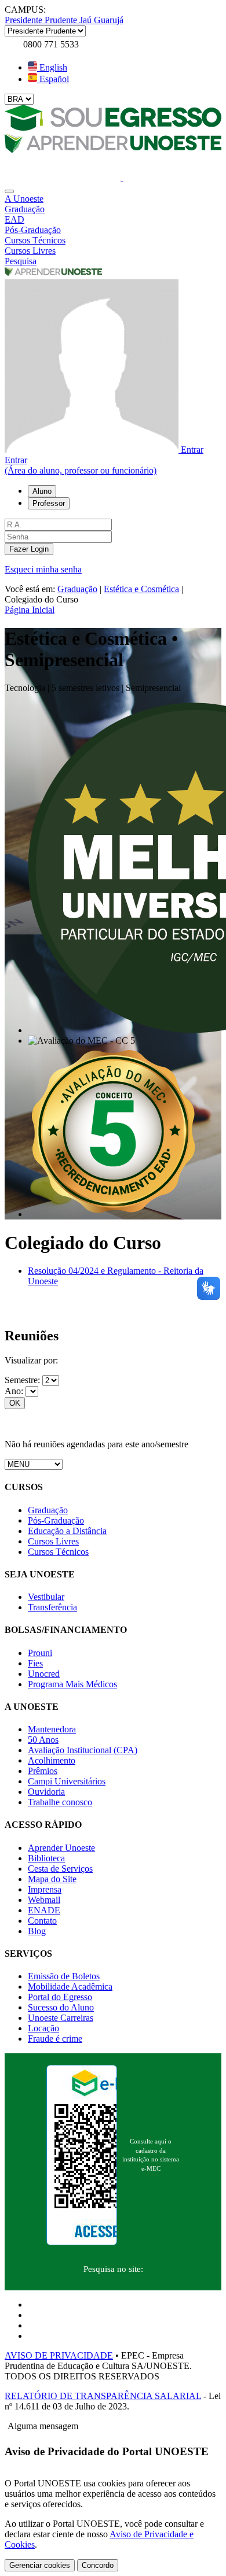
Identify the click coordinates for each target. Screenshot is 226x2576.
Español (53, 79)
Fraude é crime (55, 2039)
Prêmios (43, 1771)
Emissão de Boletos (64, 1976)
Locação (43, 2028)
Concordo (98, 2565)
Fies (35, 1663)
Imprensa (45, 1889)
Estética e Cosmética (141, 589)
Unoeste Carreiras (61, 2018)
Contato (42, 1921)
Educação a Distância (67, 1531)
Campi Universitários (67, 1781)
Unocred (44, 1674)
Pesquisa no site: (113, 2269)
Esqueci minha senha (43, 569)
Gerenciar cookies (40, 2565)
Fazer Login (29, 549)
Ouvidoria (46, 1792)
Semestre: (23, 1380)
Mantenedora (52, 1729)
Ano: (15, 1391)
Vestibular (46, 1597)
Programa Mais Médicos (72, 1684)
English (52, 67)
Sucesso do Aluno (61, 2007)
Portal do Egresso (60, 1997)
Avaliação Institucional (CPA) (83, 1750)
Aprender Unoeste (61, 1848)
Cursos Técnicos (58, 1552)
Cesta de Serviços (60, 1869)
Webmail (44, 1900)
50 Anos (43, 1740)
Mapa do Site (52, 1879)
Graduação (77, 589)
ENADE (44, 1910)
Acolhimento (52, 1760)
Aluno (42, 491)
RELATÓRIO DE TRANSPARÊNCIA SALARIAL (103, 2396)
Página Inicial (30, 610)
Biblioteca (46, 1858)
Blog (37, 1931)
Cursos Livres (53, 1541)
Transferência (52, 1607)
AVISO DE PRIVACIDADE (59, 2355)
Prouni (40, 1653)
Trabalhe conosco (60, 1802)
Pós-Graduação (56, 1520)
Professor (49, 503)
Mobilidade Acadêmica (70, 1986)
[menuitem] (113, 199)
